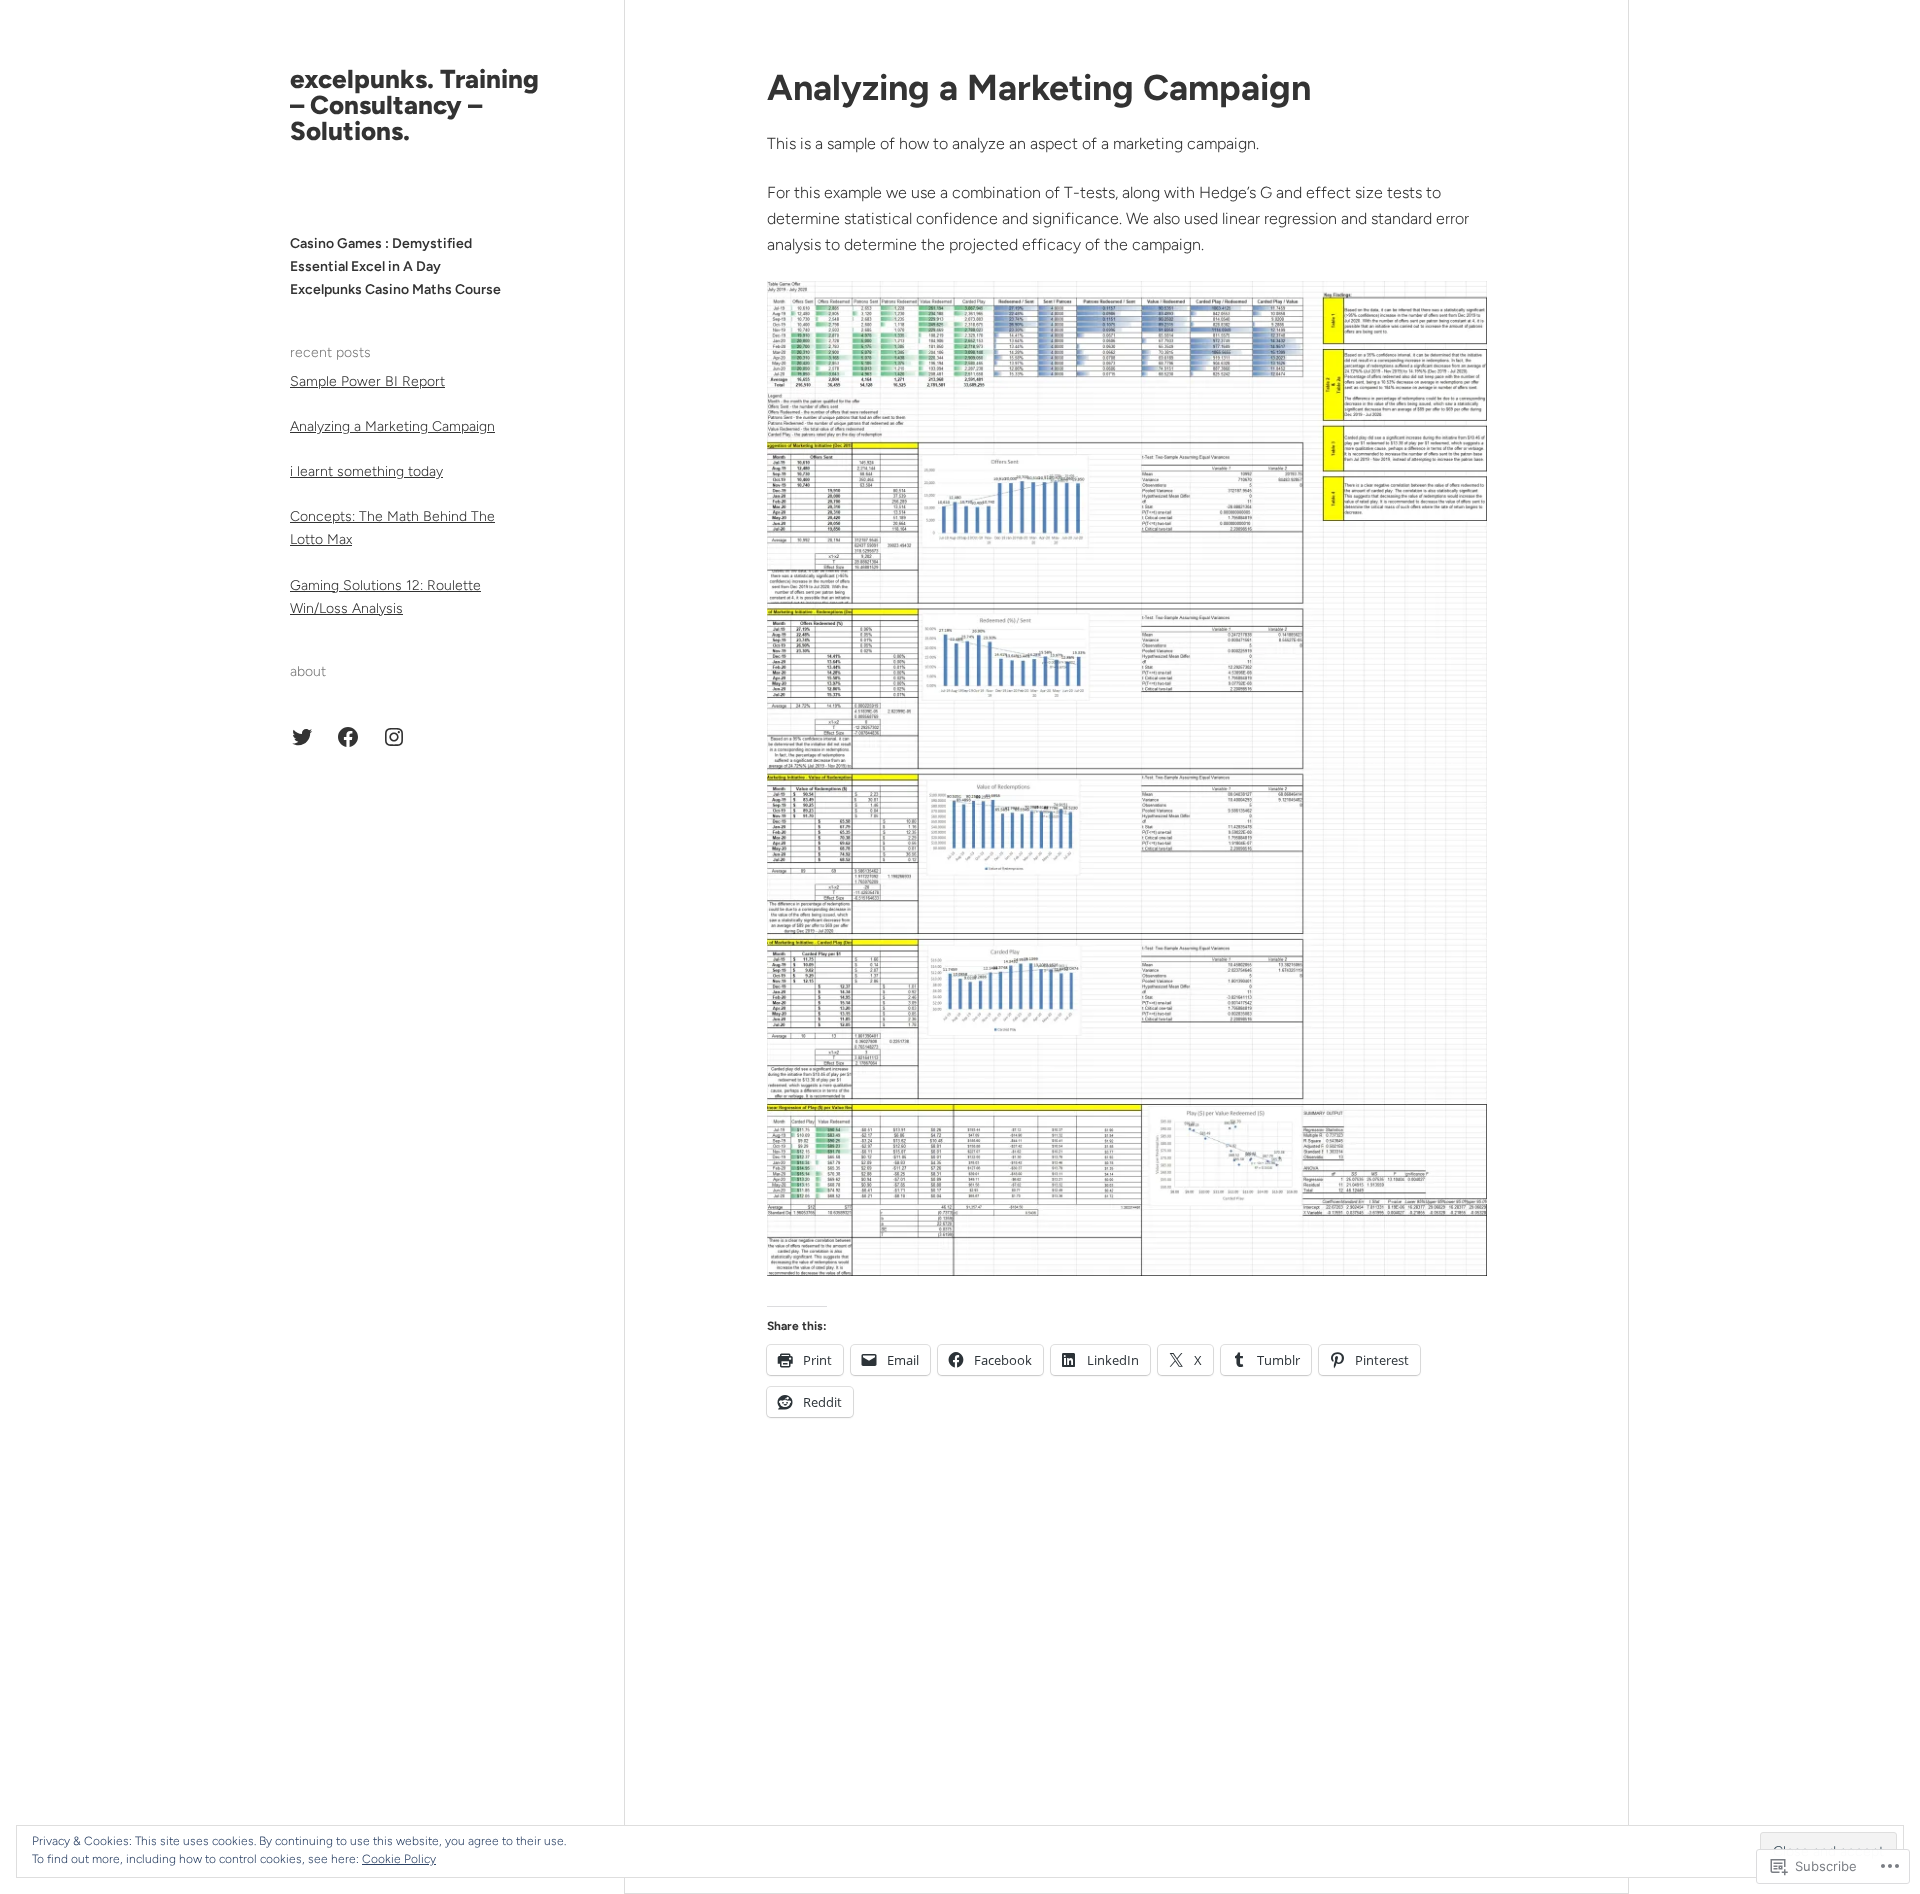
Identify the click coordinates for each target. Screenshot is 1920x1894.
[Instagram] (394, 737)
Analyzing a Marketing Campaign (392, 426)
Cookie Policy (399, 1859)
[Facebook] (348, 737)
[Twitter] (302, 737)
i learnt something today (366, 471)
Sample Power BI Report (367, 381)
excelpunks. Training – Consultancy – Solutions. (414, 105)
